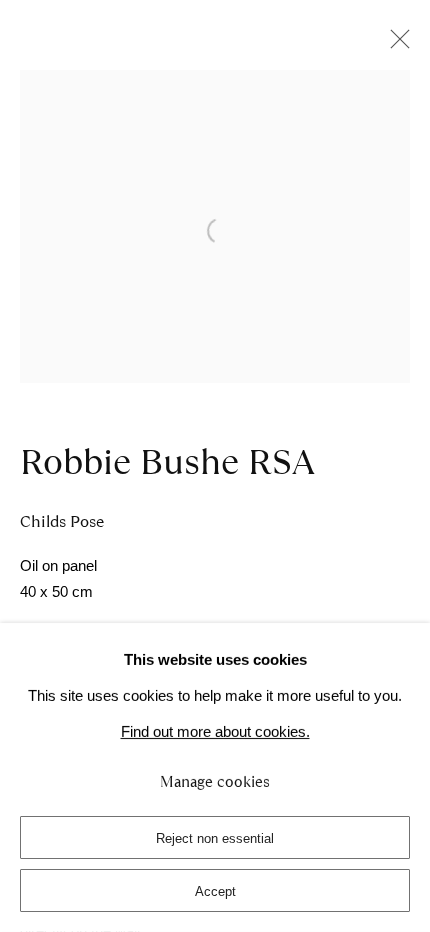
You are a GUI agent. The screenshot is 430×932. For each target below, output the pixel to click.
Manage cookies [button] (215, 782)
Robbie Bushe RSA (167, 462)
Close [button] (395, 45)
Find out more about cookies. (215, 732)
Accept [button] (215, 891)
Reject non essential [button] (215, 838)
